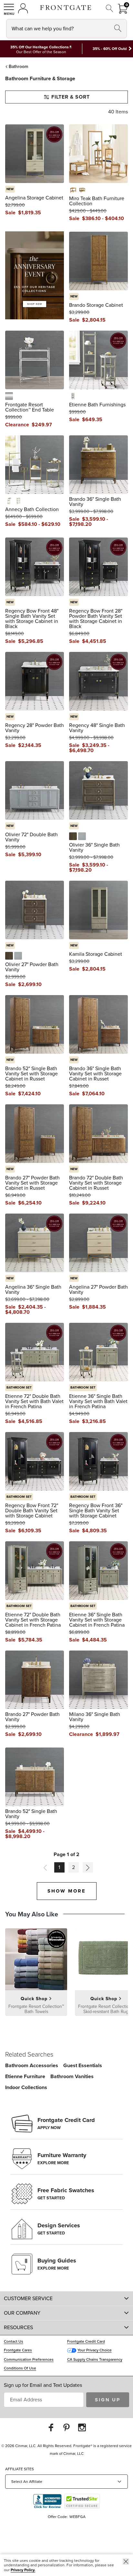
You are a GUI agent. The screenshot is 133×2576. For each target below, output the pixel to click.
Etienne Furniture (25, 2076)
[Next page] (88, 1867)
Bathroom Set (19, 1387)
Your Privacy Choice (95, 2350)
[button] (9, 9)
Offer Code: (58, 2517)
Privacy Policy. (23, 2570)
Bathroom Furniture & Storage (40, 78)
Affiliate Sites (20, 2469)
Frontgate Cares (18, 2350)
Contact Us (14, 2341)
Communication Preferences (29, 2359)
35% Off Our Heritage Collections (40, 47)
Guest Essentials (83, 2065)
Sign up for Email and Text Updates (43, 2385)
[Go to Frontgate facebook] (51, 2427)
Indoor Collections (26, 2087)
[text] (30, 213)
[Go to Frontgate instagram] (82, 2427)
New (10, 189)
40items (118, 112)
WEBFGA (77, 2517)
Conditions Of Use (20, 2368)
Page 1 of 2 (66, 1855)
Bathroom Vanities (72, 2076)
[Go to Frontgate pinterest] (66, 2427)
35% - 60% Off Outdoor (113, 49)
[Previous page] (45, 1867)
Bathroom (18, 67)
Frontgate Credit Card (86, 2341)
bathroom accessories (32, 2065)
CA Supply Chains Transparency (95, 2359)
